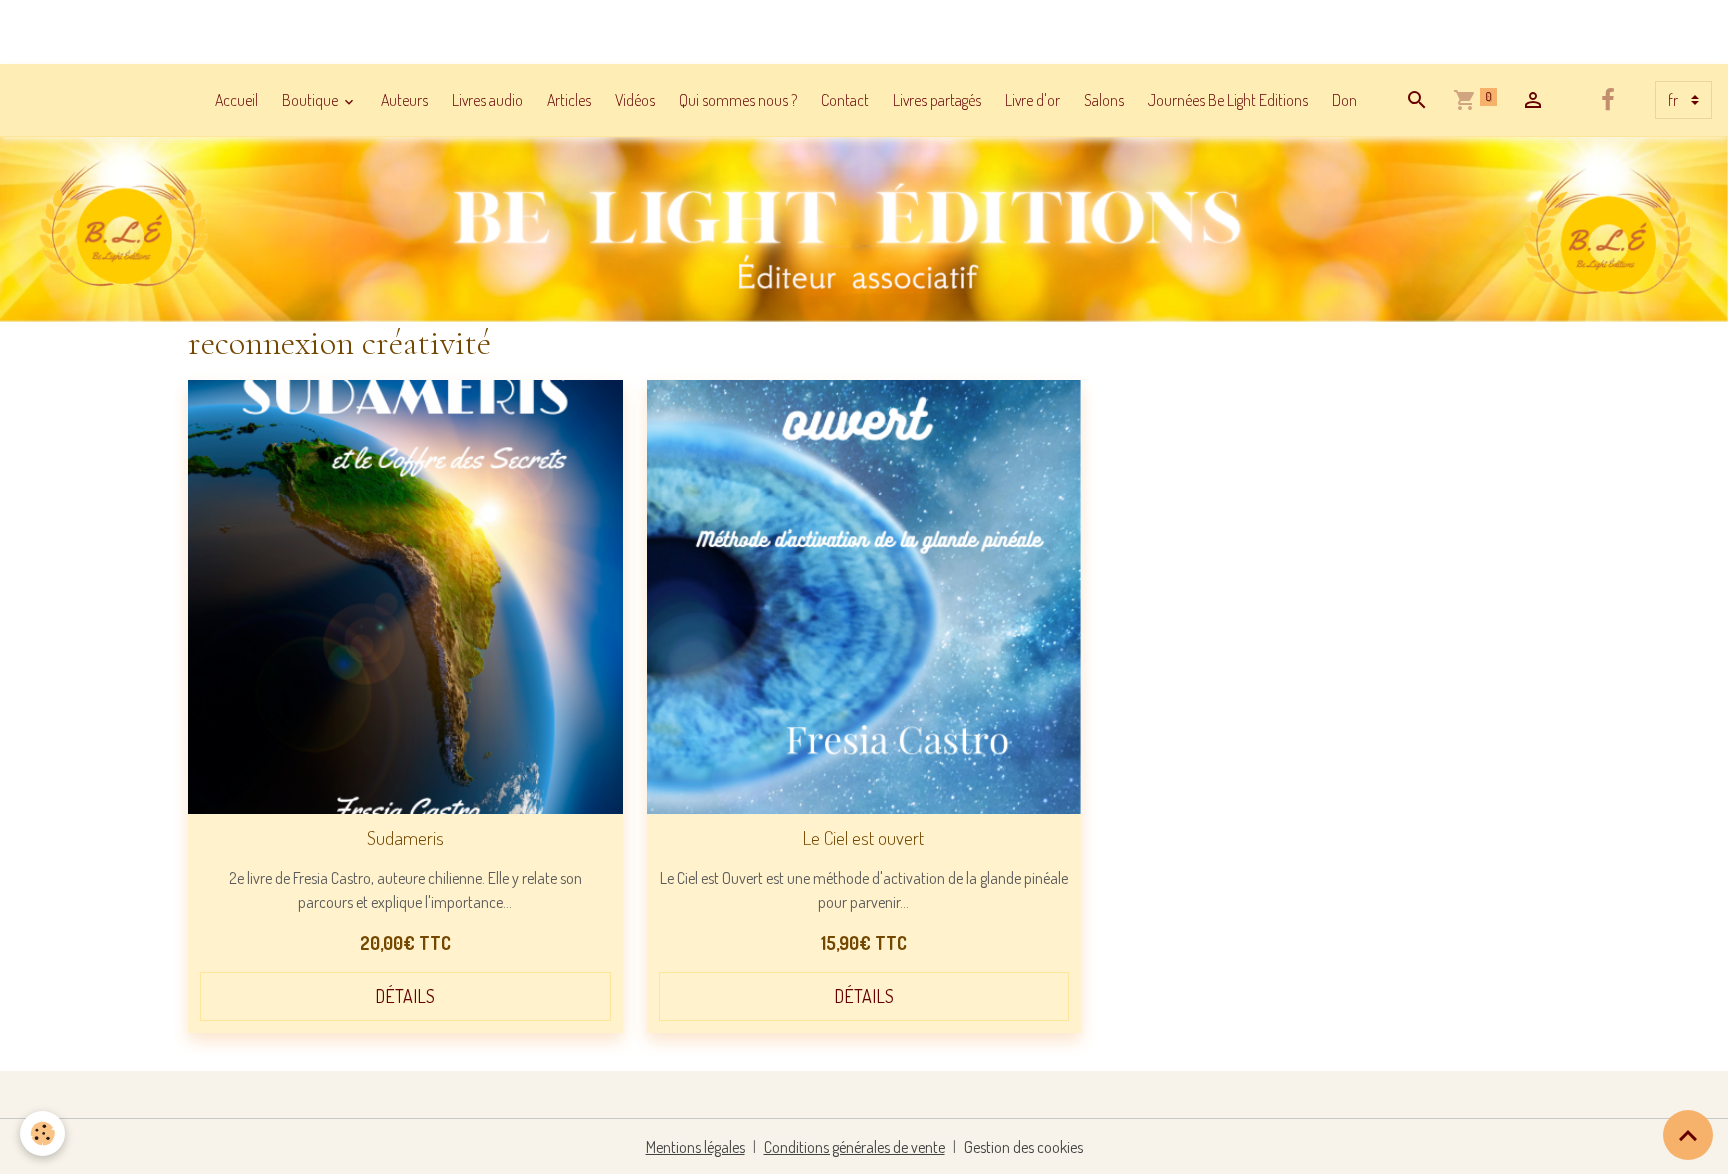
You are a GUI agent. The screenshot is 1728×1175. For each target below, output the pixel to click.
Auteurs (404, 100)
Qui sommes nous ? (738, 100)
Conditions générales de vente (854, 1147)
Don (1344, 100)
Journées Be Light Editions (1228, 100)
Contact (845, 100)
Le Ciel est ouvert (863, 837)
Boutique (311, 100)
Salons (1104, 100)
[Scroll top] (1688, 1135)
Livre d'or (1032, 100)
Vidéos (635, 100)
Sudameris (405, 837)
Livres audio (487, 100)
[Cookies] (42, 1133)
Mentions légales (695, 1147)
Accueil (236, 100)
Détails (405, 996)
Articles (569, 100)
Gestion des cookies (1023, 1147)
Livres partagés (937, 100)
